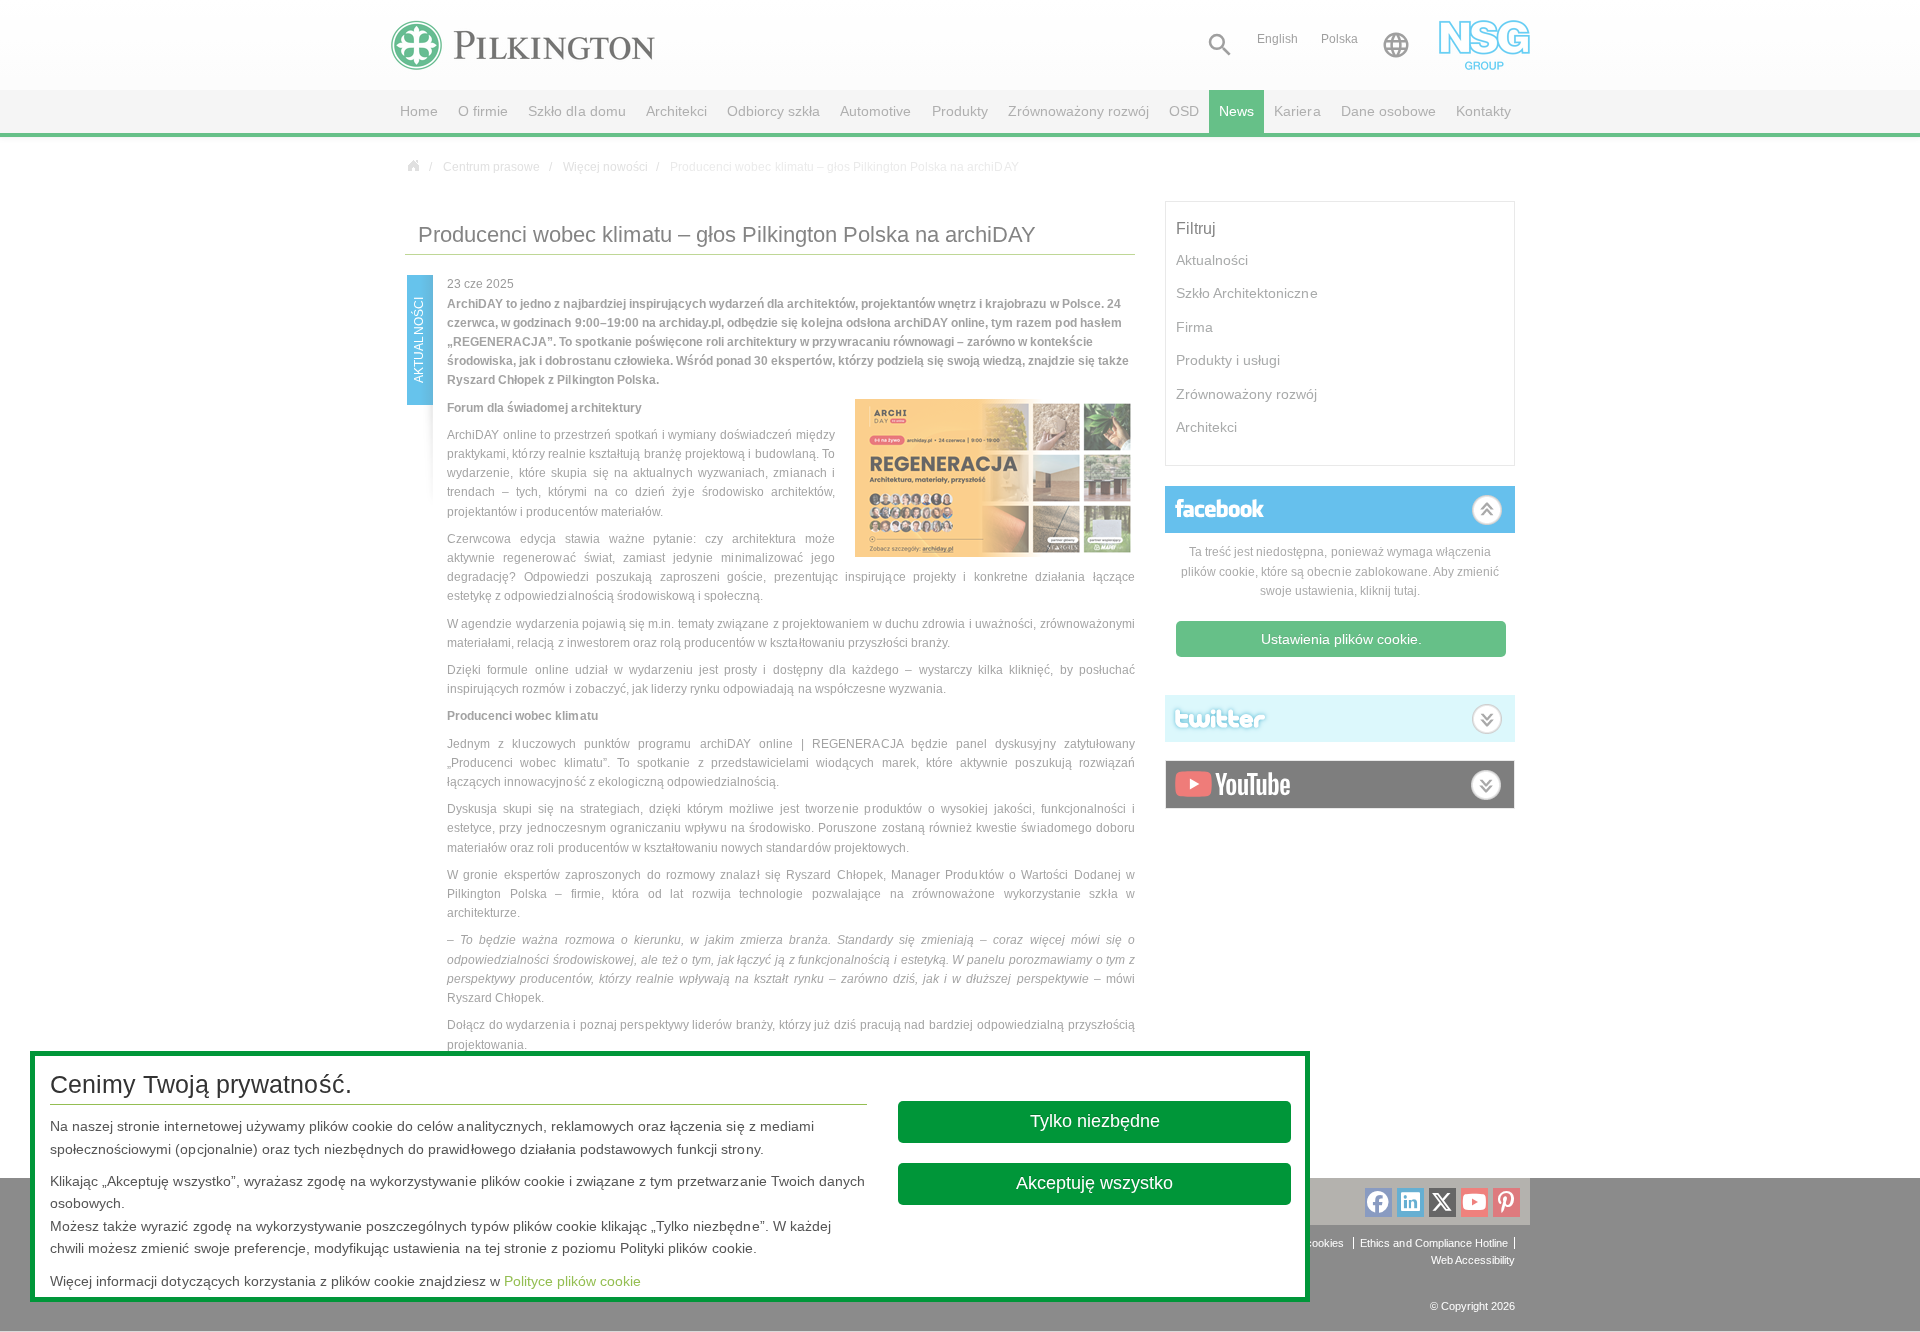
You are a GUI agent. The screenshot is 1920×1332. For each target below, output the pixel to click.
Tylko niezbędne (1094, 1121)
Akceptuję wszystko (1094, 1183)
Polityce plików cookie (573, 1281)
